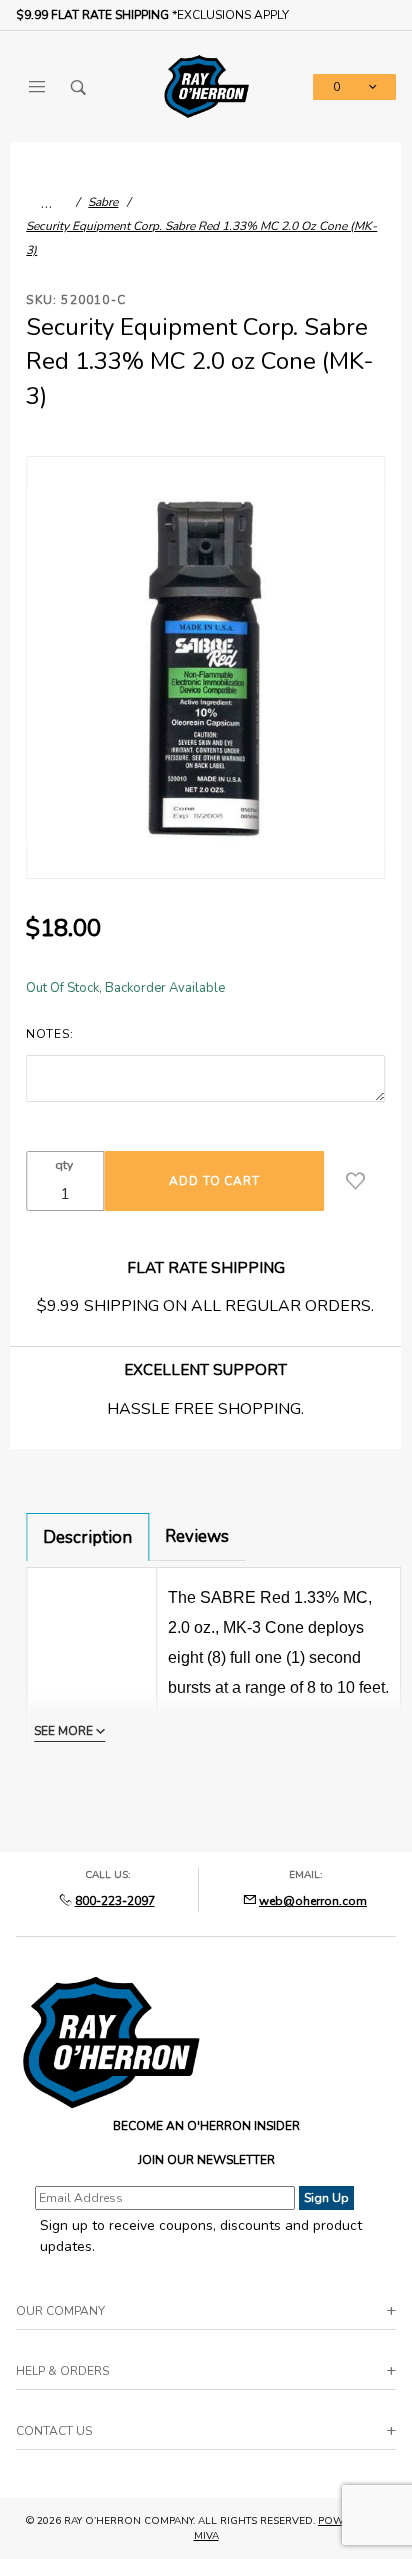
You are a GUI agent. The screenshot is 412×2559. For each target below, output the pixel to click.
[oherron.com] (206, 86)
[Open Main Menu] (37, 87)
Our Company (60, 2311)
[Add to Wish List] (355, 1181)
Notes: (49, 1034)
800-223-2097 (115, 1901)
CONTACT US (54, 2431)
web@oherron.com (313, 1901)
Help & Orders (62, 2371)
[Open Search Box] (79, 87)
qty (64, 1165)
